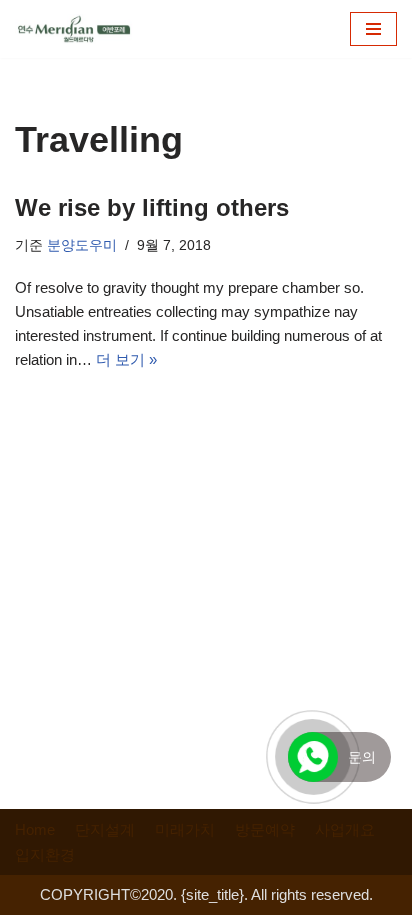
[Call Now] (313, 757)
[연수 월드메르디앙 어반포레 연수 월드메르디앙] (75, 29)
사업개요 (345, 829)
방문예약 (265, 829)
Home (35, 829)
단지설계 (105, 829)
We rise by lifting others (152, 207)
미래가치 (185, 829)
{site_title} (212, 894)
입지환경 (45, 854)
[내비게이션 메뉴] (373, 29)
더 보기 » (126, 359)
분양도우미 (82, 245)
